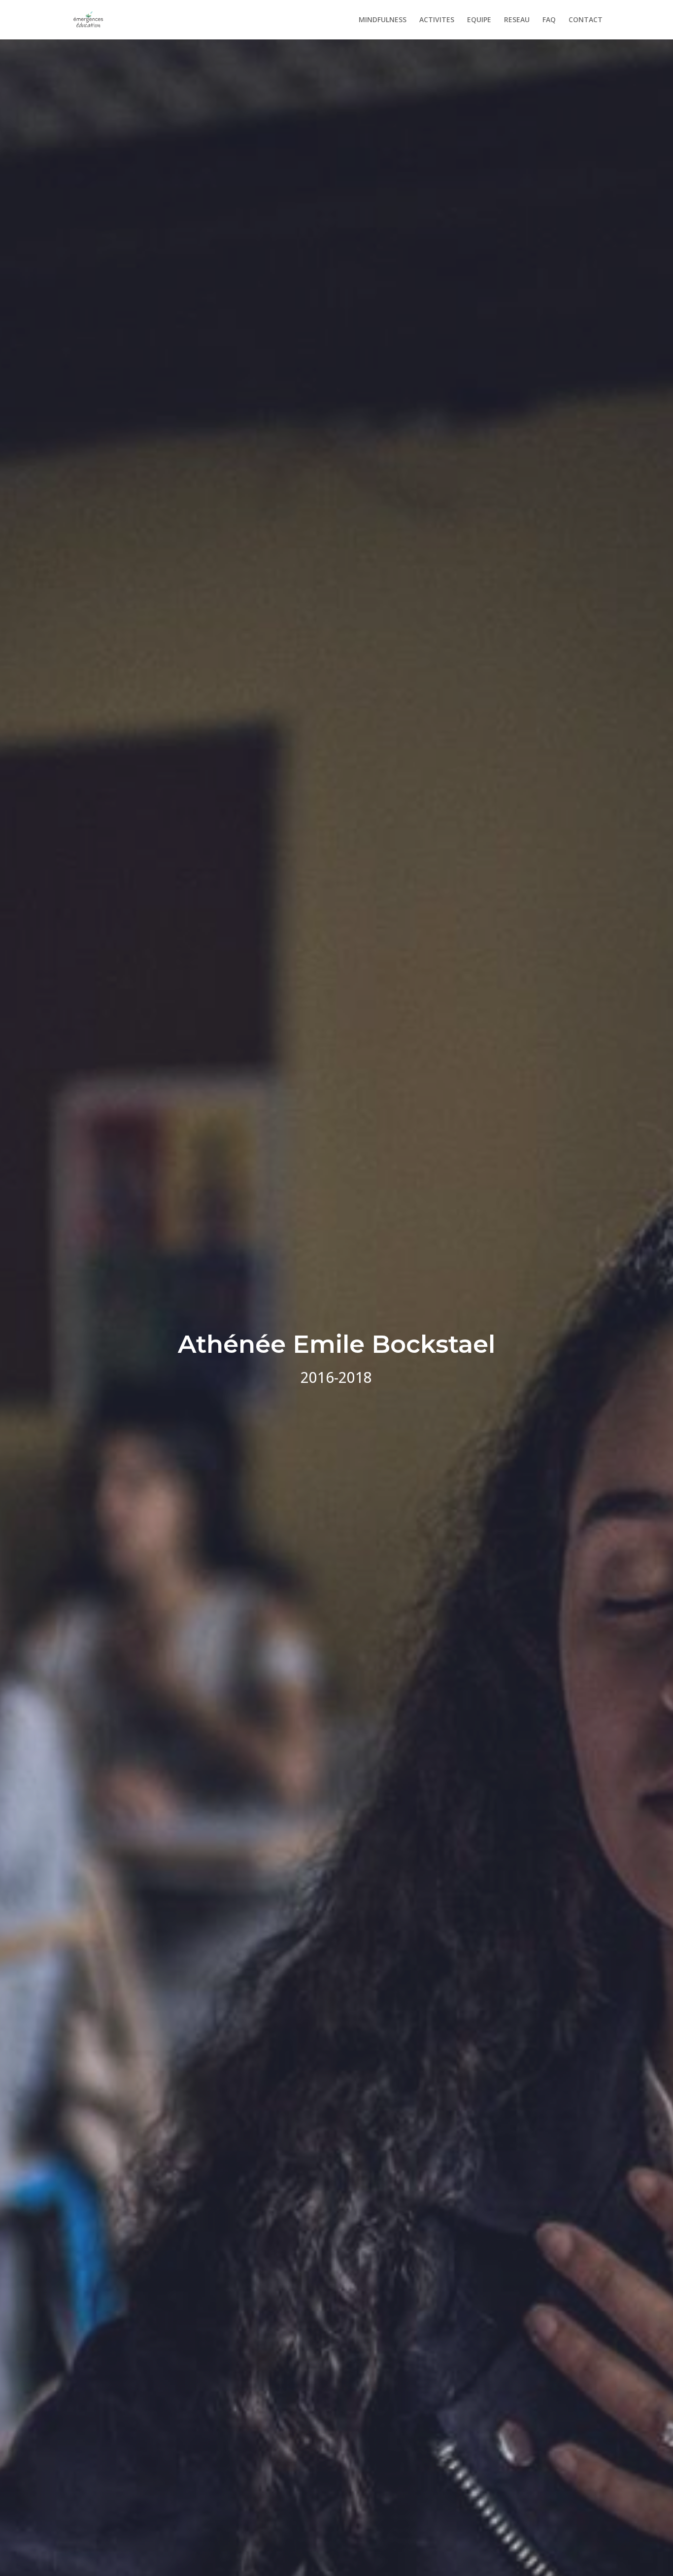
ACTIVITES (437, 20)
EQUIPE (479, 20)
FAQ (549, 20)
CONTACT (586, 20)
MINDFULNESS (383, 20)
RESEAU (517, 20)
